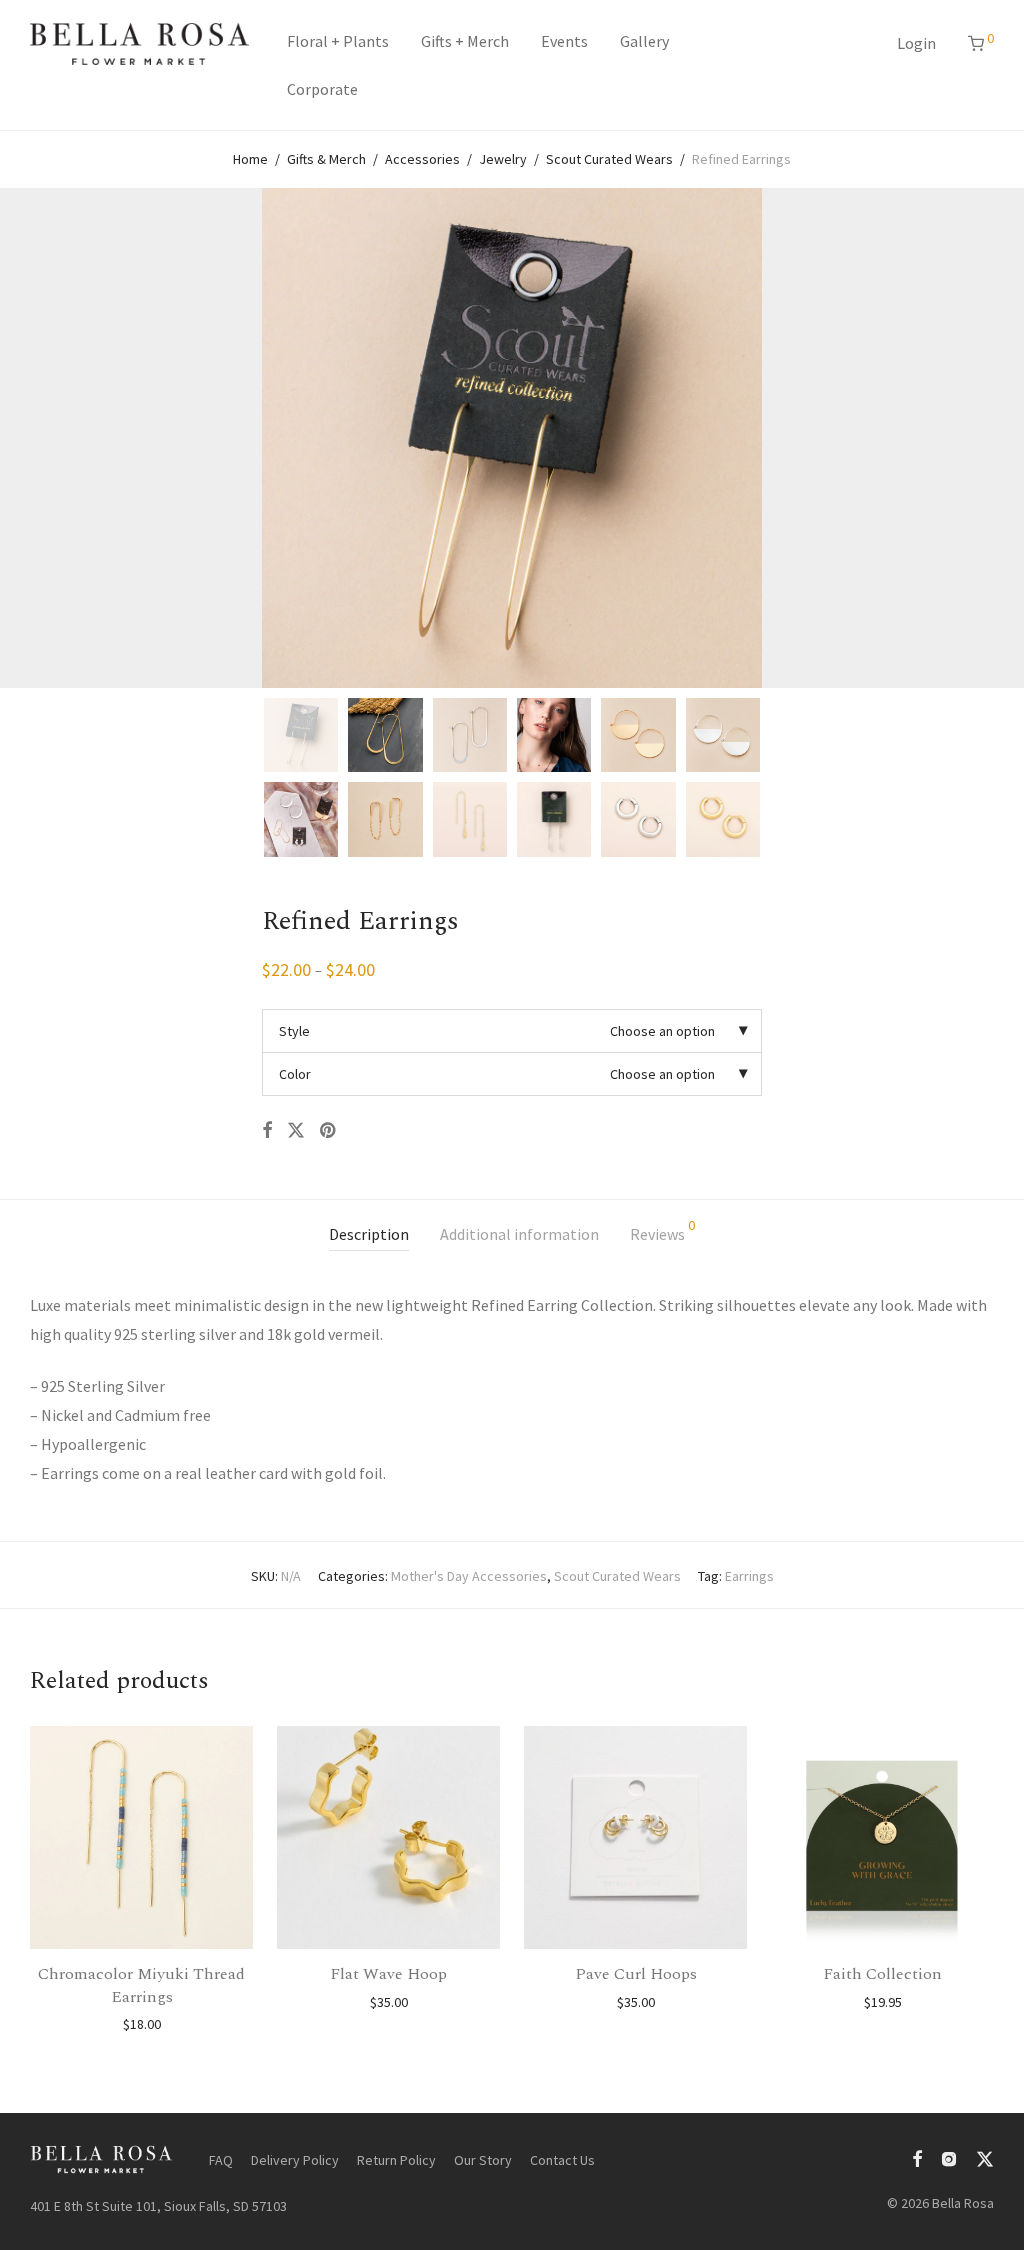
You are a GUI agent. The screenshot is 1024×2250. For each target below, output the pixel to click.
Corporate (322, 89)
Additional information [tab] (519, 1234)
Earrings (749, 1576)
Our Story (483, 2160)
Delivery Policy (295, 2160)
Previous (34, 438)
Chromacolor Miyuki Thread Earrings (141, 1985)
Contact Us (562, 2160)
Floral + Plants (338, 41)
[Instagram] (949, 2157)
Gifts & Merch (326, 159)
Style (294, 1031)
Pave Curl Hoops (636, 1974)
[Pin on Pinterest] (329, 1131)
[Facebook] (917, 2157)
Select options (142, 2024)
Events (564, 41)
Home (250, 159)
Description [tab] (369, 1234)
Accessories (422, 159)
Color (295, 1074)
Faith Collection (882, 1974)
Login (916, 43)
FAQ (221, 2160)
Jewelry (503, 159)
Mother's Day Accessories (469, 1576)
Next (990, 438)
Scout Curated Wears (609, 159)
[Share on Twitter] (296, 1131)
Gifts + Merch (465, 41)
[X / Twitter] (985, 2157)
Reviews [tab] (662, 1231)
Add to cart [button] (388, 2002)
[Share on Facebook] (267, 1131)
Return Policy (396, 2160)
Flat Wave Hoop (388, 1974)
